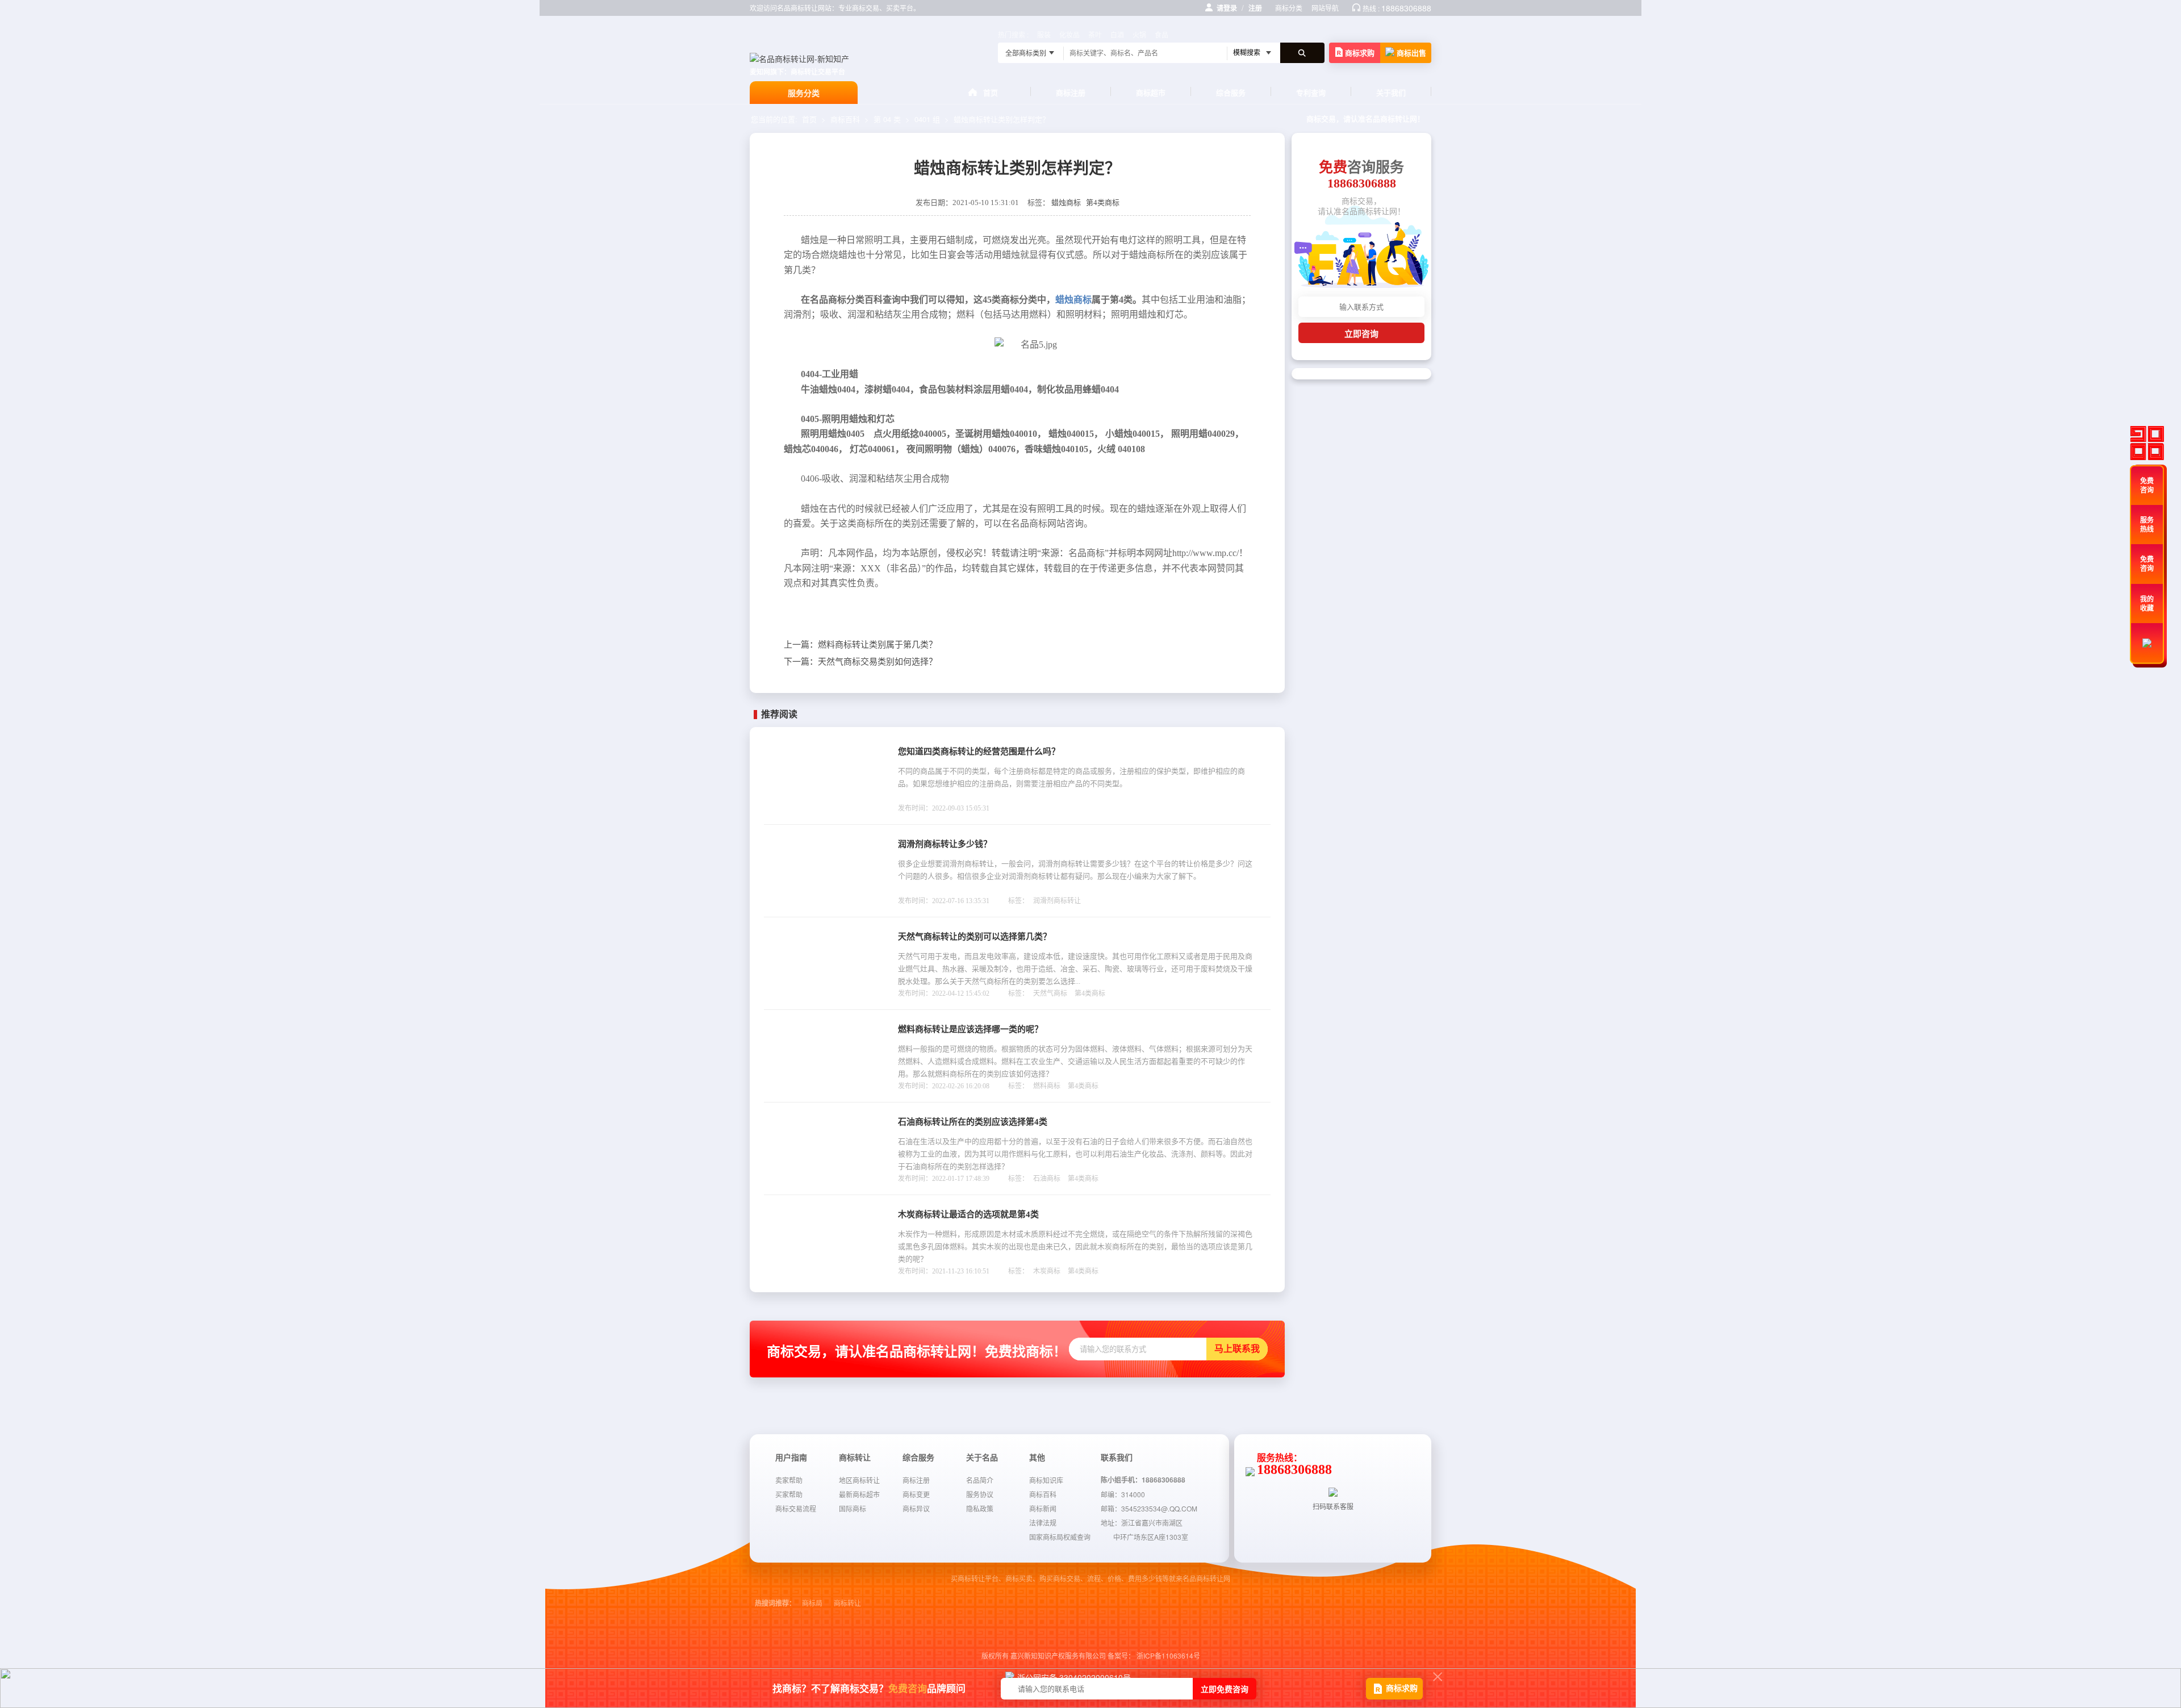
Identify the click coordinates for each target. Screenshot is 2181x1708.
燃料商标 (1047, 1086)
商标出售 (1411, 53)
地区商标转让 (859, 1480)
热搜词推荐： (775, 1603)
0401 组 (927, 119)
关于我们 (1391, 92)
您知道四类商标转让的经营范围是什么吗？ (979, 751)
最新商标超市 (859, 1494)
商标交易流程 (796, 1508)
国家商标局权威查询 (1060, 1537)
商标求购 (1360, 53)
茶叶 (1095, 34)
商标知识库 (1046, 1480)
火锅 (1139, 34)
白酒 (1117, 34)
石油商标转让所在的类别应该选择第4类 (973, 1122)
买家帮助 (789, 1494)
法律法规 (1043, 1523)
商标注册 (1071, 92)
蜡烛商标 (1066, 202)
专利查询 (1311, 92)
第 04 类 (887, 119)
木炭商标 (1047, 1271)
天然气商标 (1050, 993)
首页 (991, 92)
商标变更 (916, 1494)
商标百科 (845, 119)
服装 (1044, 34)
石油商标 (1047, 1179)
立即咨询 (1361, 334)
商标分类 (1289, 8)
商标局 (812, 1603)
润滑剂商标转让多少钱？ (945, 844)
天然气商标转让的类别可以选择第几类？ (975, 937)
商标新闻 (1043, 1508)
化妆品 (1069, 34)
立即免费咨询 (1225, 1689)
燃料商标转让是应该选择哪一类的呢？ (970, 1029)
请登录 (1227, 8)
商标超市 (1151, 92)
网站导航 (1325, 8)
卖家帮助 (789, 1480)
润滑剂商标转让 (1057, 901)
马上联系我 (1237, 1349)
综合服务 (1231, 92)
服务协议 (980, 1494)
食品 (1161, 34)
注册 (1255, 8)
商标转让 (847, 1603)
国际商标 (853, 1508)
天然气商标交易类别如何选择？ (860, 662)
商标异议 (916, 1508)
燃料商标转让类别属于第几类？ (860, 645)
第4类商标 (1103, 202)
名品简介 (980, 1480)
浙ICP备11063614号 (1168, 1655)
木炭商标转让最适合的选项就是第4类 (968, 1214)
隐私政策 (980, 1508)
